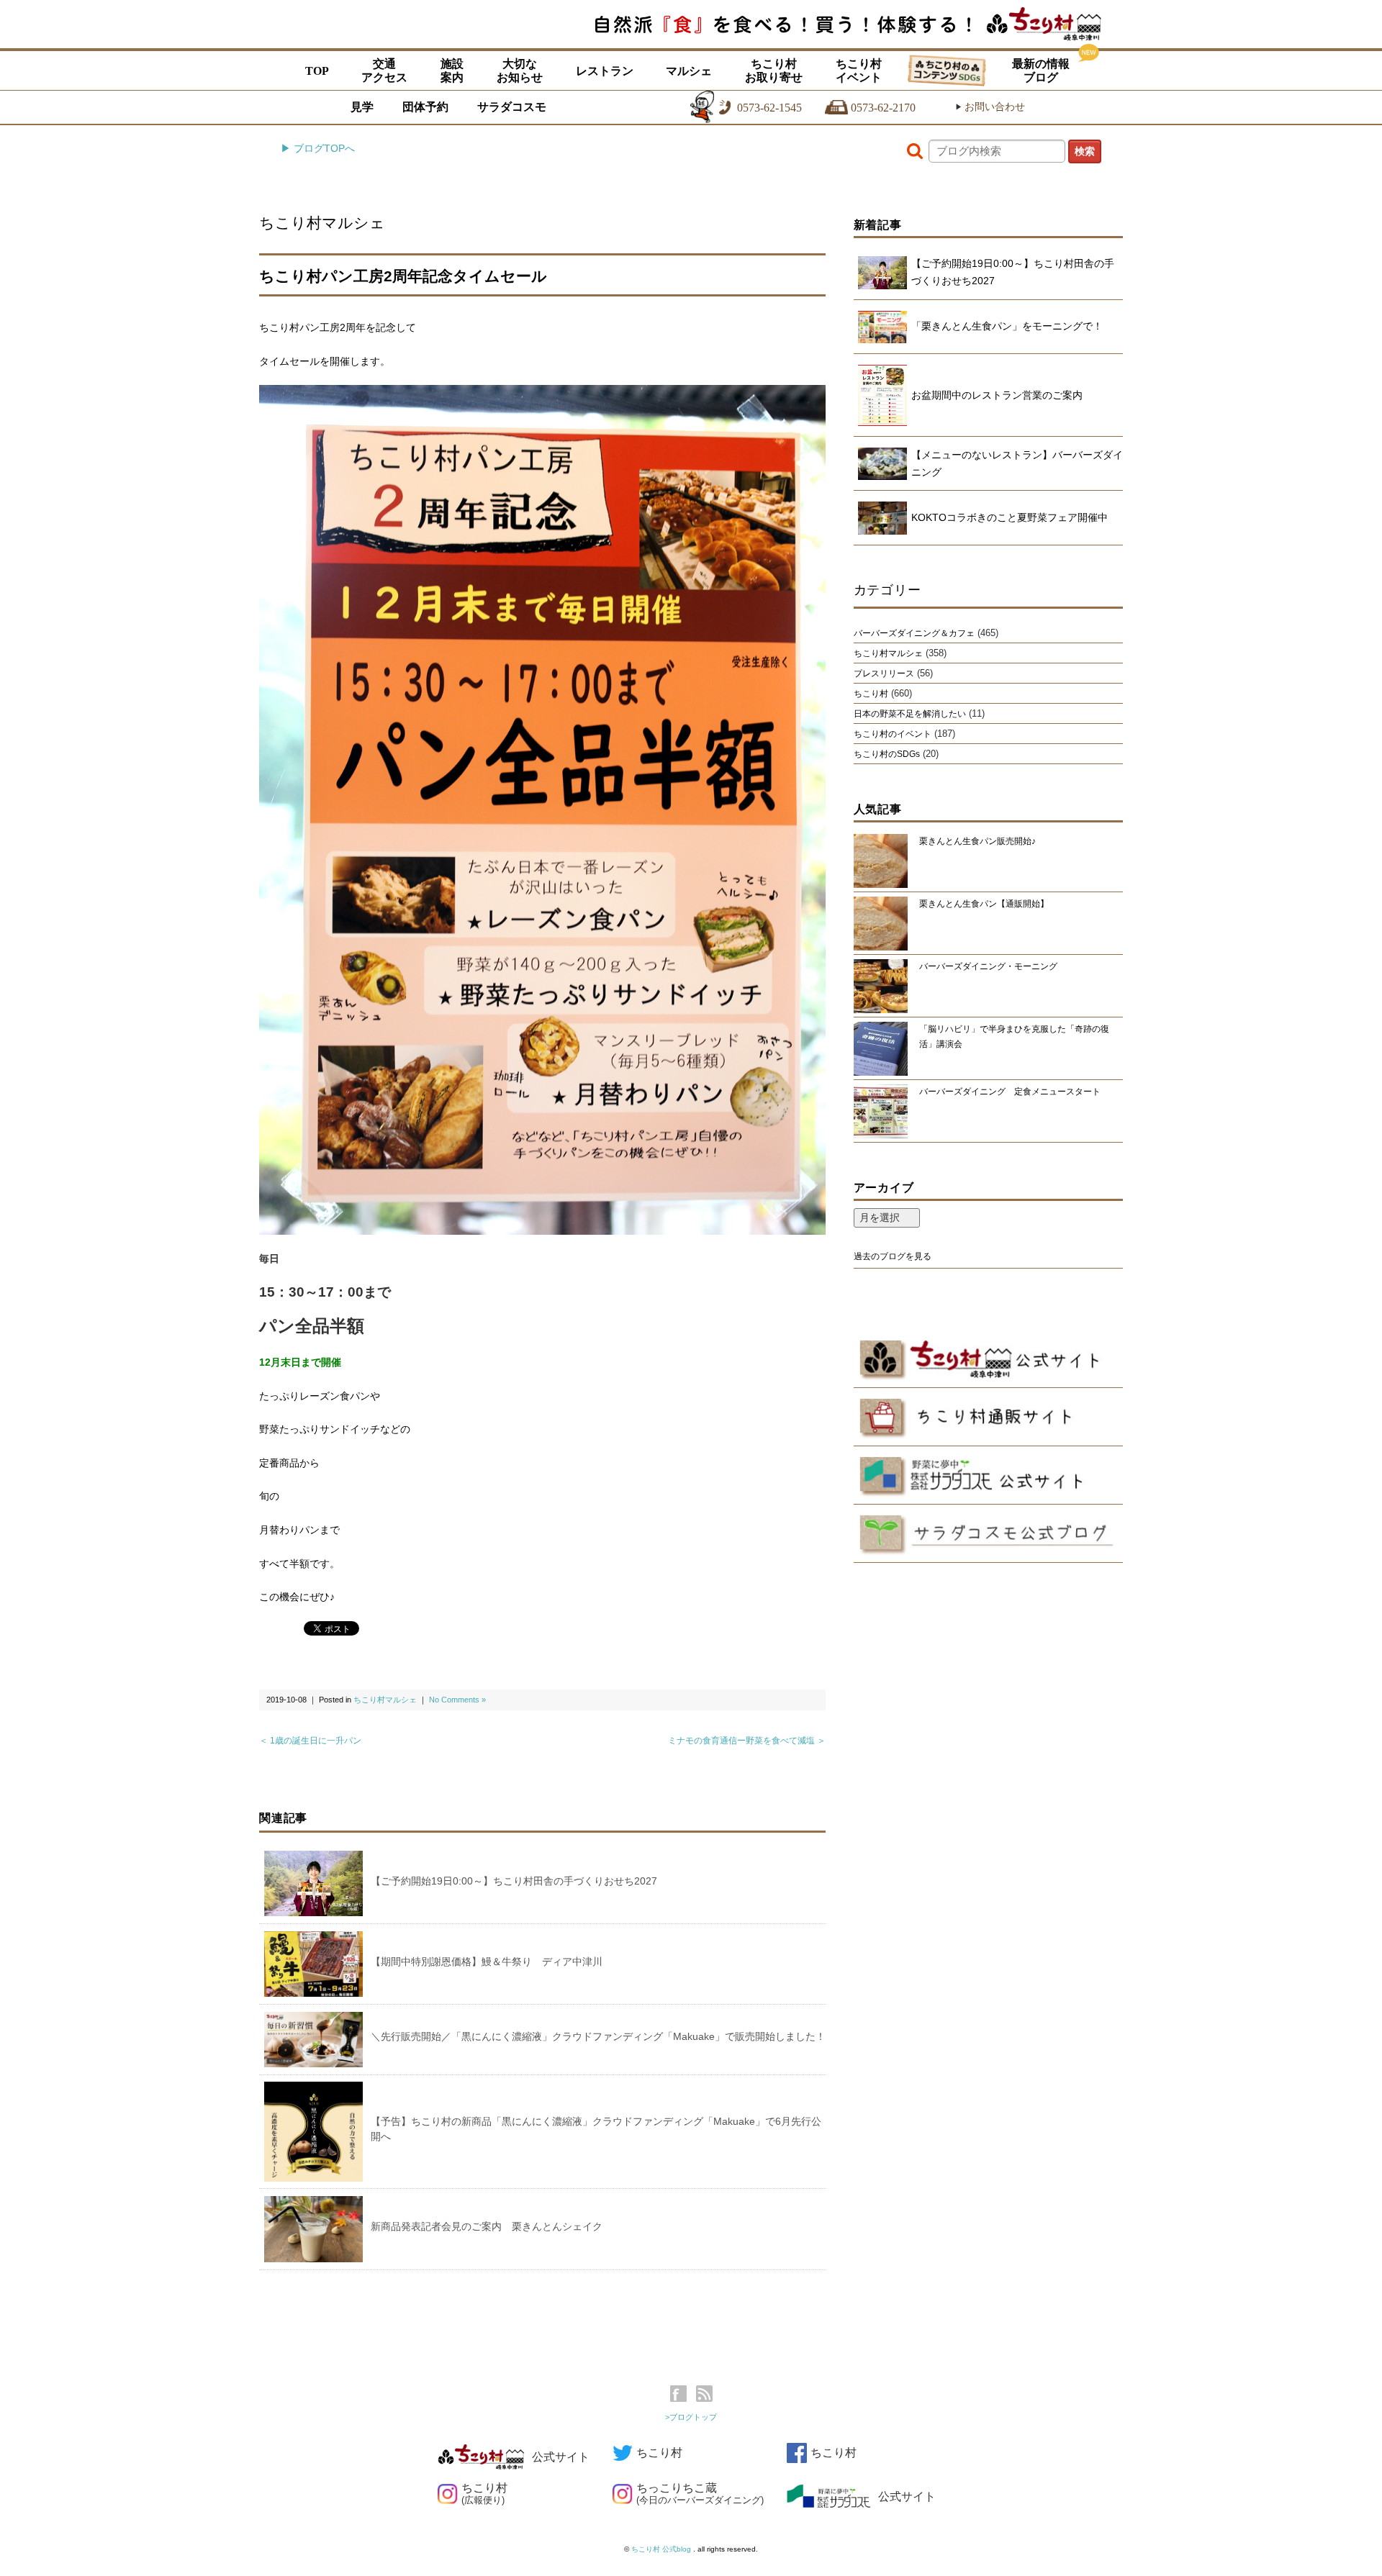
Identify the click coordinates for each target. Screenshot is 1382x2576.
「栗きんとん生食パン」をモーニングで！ (1007, 326)
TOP (317, 71)
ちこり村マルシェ (322, 223)
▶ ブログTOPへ (318, 148)
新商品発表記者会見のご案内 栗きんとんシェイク (487, 2226)
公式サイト (561, 2457)
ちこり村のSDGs (887, 754)
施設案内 (452, 71)
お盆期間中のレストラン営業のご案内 (997, 395)
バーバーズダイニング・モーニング (988, 966)
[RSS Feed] (704, 2394)
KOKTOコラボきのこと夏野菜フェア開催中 (1010, 517)
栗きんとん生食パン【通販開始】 (984, 904)
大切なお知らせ (520, 71)
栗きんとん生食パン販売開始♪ (977, 841)
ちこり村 (871, 694)
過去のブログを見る (893, 1256)
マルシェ (689, 71)
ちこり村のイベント (893, 734)
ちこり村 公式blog (662, 2549)
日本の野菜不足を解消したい (910, 714)
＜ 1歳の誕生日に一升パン (310, 1741)
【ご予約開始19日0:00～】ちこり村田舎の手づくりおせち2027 (514, 1881)
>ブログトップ (691, 2417)
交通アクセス (384, 71)
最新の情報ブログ (1041, 71)
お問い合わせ (990, 107)
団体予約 (425, 107)
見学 (362, 107)
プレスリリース (884, 674)
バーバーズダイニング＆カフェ (914, 633)
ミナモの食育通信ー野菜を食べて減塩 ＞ (747, 1741)
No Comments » (457, 1700)
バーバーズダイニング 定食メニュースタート (1010, 1092)
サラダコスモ (512, 107)
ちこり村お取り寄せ (774, 71)
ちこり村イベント (859, 71)
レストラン (605, 71)
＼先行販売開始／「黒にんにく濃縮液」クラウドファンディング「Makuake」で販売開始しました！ (598, 2036)
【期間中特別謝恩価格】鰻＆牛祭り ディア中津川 (487, 1962)
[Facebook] (682, 2394)
